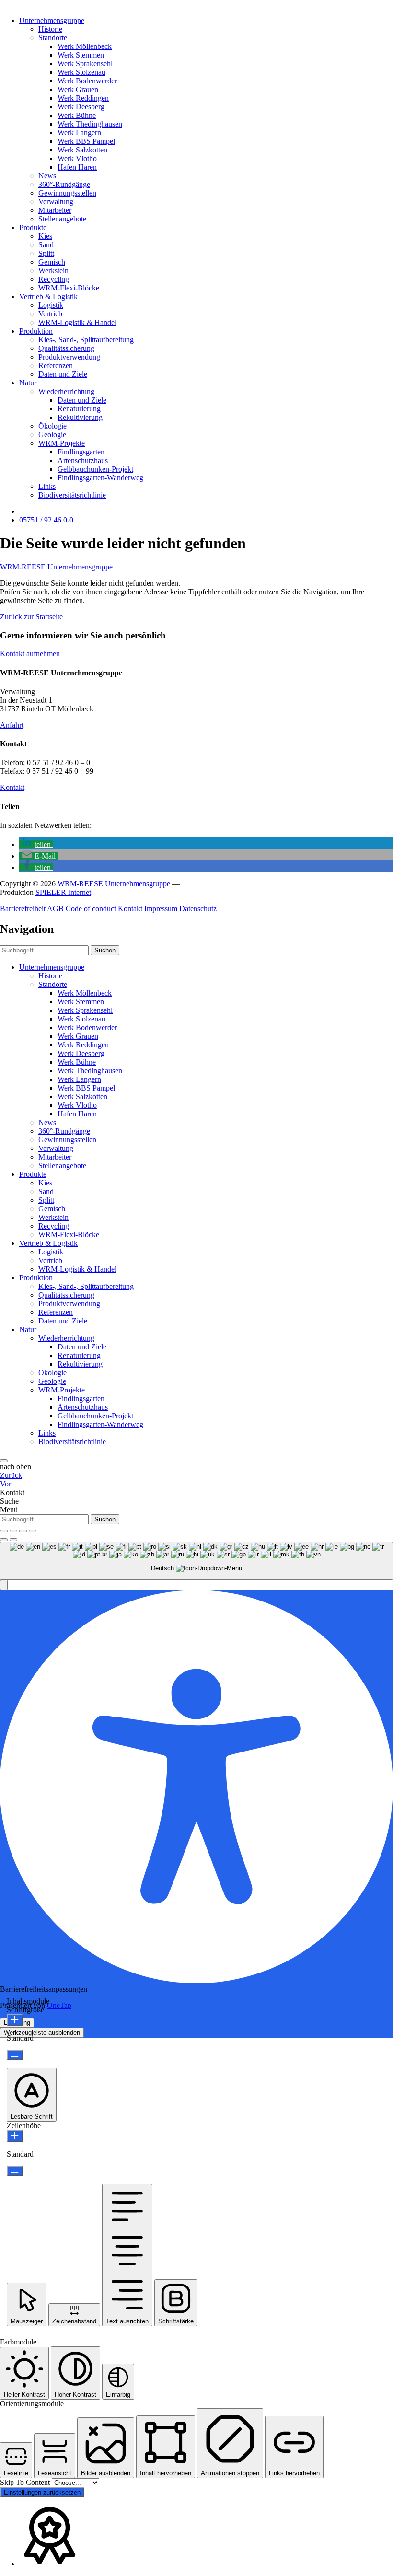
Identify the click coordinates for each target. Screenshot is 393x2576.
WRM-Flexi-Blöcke (69, 288)
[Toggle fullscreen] (23, 1531)
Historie (50, 29)
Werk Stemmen (81, 55)
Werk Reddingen (83, 98)
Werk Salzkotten (82, 150)
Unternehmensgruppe (52, 20)
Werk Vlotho (77, 158)
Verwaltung (56, 202)
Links (47, 486)
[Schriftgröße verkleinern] (15, 2055)
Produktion (36, 331)
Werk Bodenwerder (87, 81)
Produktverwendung (69, 357)
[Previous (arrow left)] (4, 1540)
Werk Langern (79, 133)
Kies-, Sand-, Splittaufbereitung (86, 340)
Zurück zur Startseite (31, 617)
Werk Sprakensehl (85, 64)
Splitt (46, 253)
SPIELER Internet (63, 892)
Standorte (53, 38)
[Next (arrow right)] (13, 1540)
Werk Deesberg (81, 107)
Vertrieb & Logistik (48, 296)
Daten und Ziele (63, 374)
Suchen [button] (105, 950)
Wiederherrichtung (66, 391)
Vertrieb (50, 314)
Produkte (33, 227)
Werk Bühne (77, 115)
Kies (45, 236)
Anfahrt (12, 725)
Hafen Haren (77, 167)
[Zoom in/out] (33, 1531)
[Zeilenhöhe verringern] (15, 2171)
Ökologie (52, 426)
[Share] (13, 1531)
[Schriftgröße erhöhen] (15, 2020)
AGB (56, 909)
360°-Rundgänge (64, 184)
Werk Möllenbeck (85, 46)
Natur (28, 383)
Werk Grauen (78, 89)
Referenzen (56, 366)
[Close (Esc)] (4, 1531)
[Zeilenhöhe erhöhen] (15, 2136)
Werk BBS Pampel (86, 141)
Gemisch (52, 262)
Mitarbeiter (55, 210)
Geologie (52, 435)
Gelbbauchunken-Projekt (95, 469)
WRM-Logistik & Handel (77, 322)
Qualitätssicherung (66, 348)
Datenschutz (198, 909)
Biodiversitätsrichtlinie (72, 495)
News (47, 176)
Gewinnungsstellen (67, 193)
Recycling (54, 279)
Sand (46, 245)
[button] (36, 844)
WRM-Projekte (62, 443)
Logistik (51, 305)
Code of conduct (92, 909)
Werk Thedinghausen (90, 124)
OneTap (59, 2005)
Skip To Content (26, 2482)
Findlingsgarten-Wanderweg (100, 478)
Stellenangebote (62, 219)
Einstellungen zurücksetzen (42, 2492)
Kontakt (12, 787)
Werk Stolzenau (81, 72)
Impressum (162, 909)
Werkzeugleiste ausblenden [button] (42, 2033)
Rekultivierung (80, 417)
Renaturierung (79, 409)
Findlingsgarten (81, 452)
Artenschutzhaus (83, 460)
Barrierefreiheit (23, 909)
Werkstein (53, 271)
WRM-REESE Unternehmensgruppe (56, 567)
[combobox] (196, 1561)
